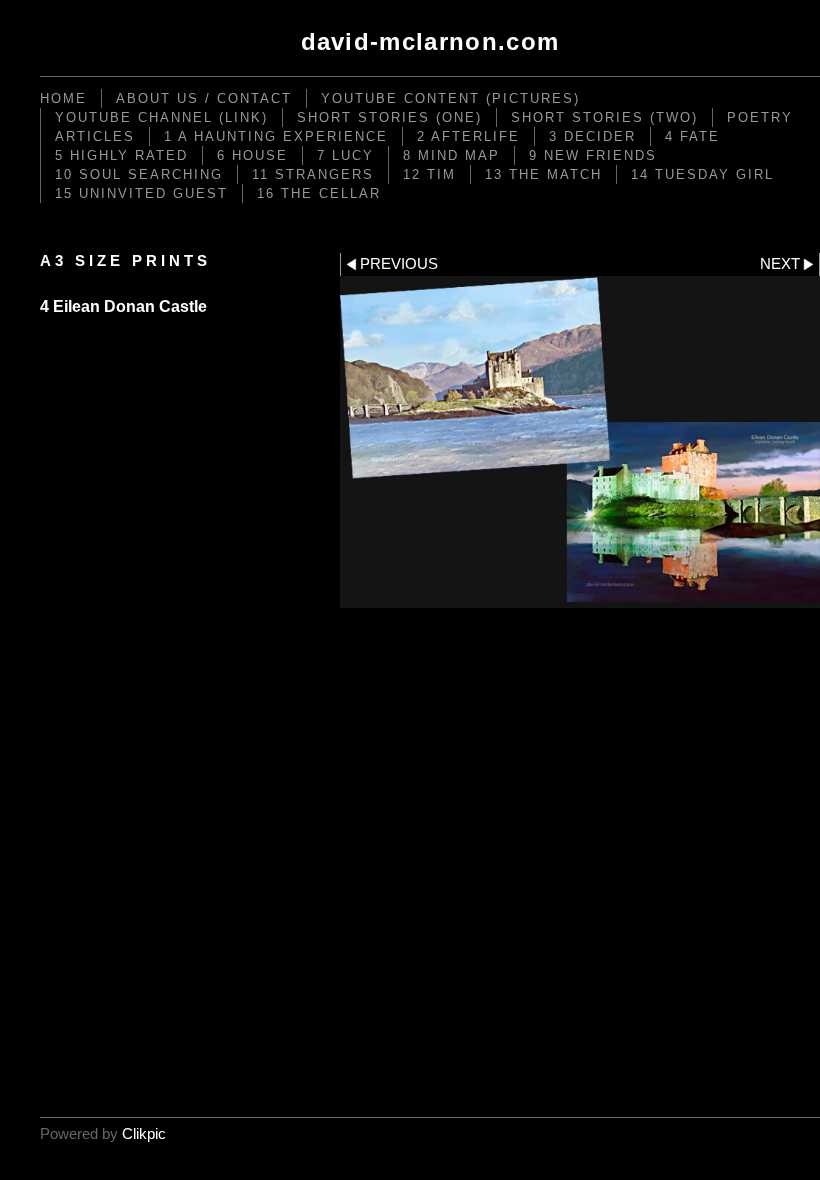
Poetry (760, 117)
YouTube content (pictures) (450, 98)
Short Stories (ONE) (389, 117)
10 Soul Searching (139, 174)
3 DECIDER (592, 136)
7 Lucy (345, 155)
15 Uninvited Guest (141, 193)
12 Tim (429, 174)
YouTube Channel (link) (161, 117)
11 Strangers (313, 174)
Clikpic (144, 1134)
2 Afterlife (468, 136)
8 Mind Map (451, 155)
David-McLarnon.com (430, 41)
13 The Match (543, 174)
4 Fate (692, 136)
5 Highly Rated (121, 155)
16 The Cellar (319, 193)
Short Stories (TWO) (604, 117)
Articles (95, 136)
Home (63, 98)
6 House (252, 155)
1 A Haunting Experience (276, 136)
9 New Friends (593, 155)
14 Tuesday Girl (702, 174)
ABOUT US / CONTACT (204, 98)
